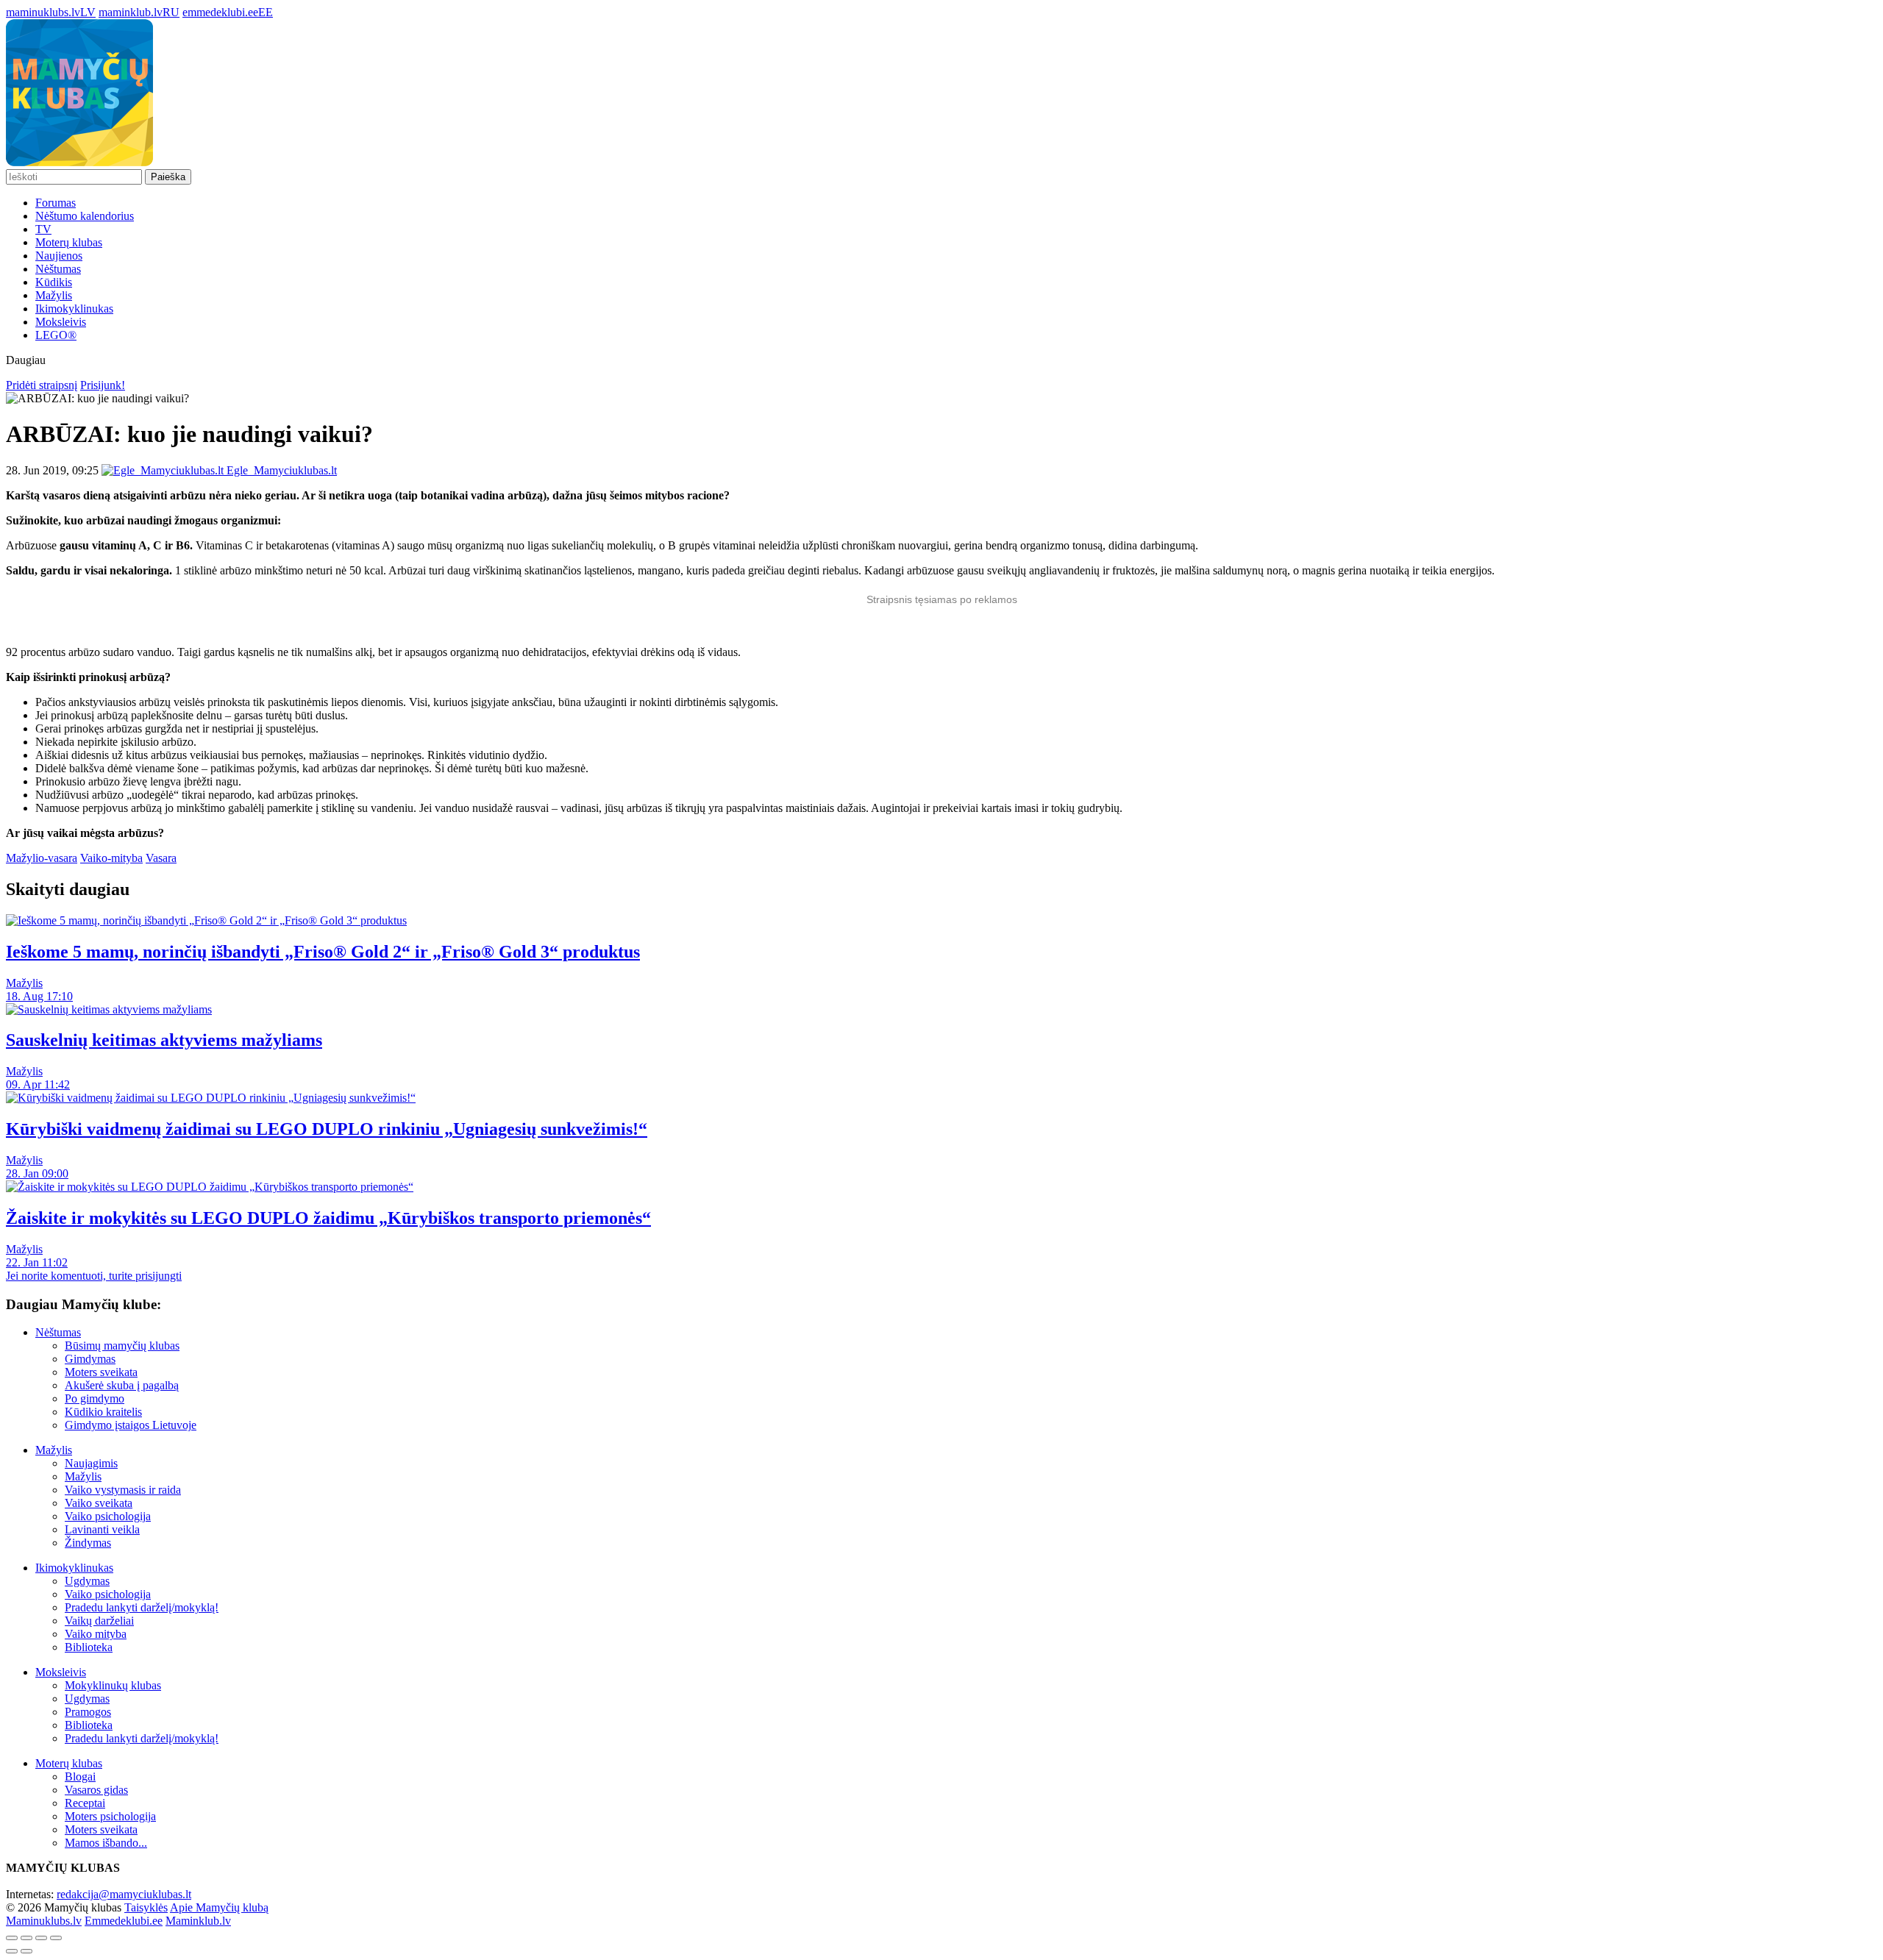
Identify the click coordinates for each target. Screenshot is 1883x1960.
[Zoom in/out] (56, 1938)
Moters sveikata (101, 1372)
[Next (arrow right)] (26, 1951)
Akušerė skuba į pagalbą (122, 1385)
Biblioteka (89, 1647)
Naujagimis (91, 1463)
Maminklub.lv (198, 1921)
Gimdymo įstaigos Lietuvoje (131, 1425)
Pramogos (88, 1712)
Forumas (56, 203)
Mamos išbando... (106, 1843)
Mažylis (54, 295)
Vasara (161, 858)
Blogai (80, 1777)
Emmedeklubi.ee (124, 1921)
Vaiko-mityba (111, 858)
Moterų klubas (69, 242)
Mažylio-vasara (42, 858)
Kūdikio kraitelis (103, 1412)
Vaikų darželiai (99, 1621)
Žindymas (88, 1543)
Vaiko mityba (96, 1634)
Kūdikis (54, 282)
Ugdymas (87, 1581)
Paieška (168, 177)
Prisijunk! (103, 385)
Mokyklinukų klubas (113, 1685)
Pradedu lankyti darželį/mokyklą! (142, 1607)
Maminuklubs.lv (44, 1921)
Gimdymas (90, 1359)
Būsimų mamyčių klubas (122, 1346)
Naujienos (59, 256)
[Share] (26, 1938)
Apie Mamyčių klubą (219, 1907)
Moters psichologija (110, 1816)
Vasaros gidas (96, 1790)
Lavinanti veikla (102, 1529)
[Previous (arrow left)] (12, 1951)
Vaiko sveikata (99, 1503)
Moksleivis (61, 322)
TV (43, 229)
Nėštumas (58, 269)
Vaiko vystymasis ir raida (123, 1490)
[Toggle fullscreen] (41, 1938)
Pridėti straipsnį (42, 385)
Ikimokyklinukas (74, 309)
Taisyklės (146, 1907)
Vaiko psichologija (108, 1516)
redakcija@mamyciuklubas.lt (124, 1894)
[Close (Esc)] (12, 1938)
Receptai (85, 1803)
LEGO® (56, 335)
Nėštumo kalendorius (85, 216)
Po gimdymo (95, 1398)
